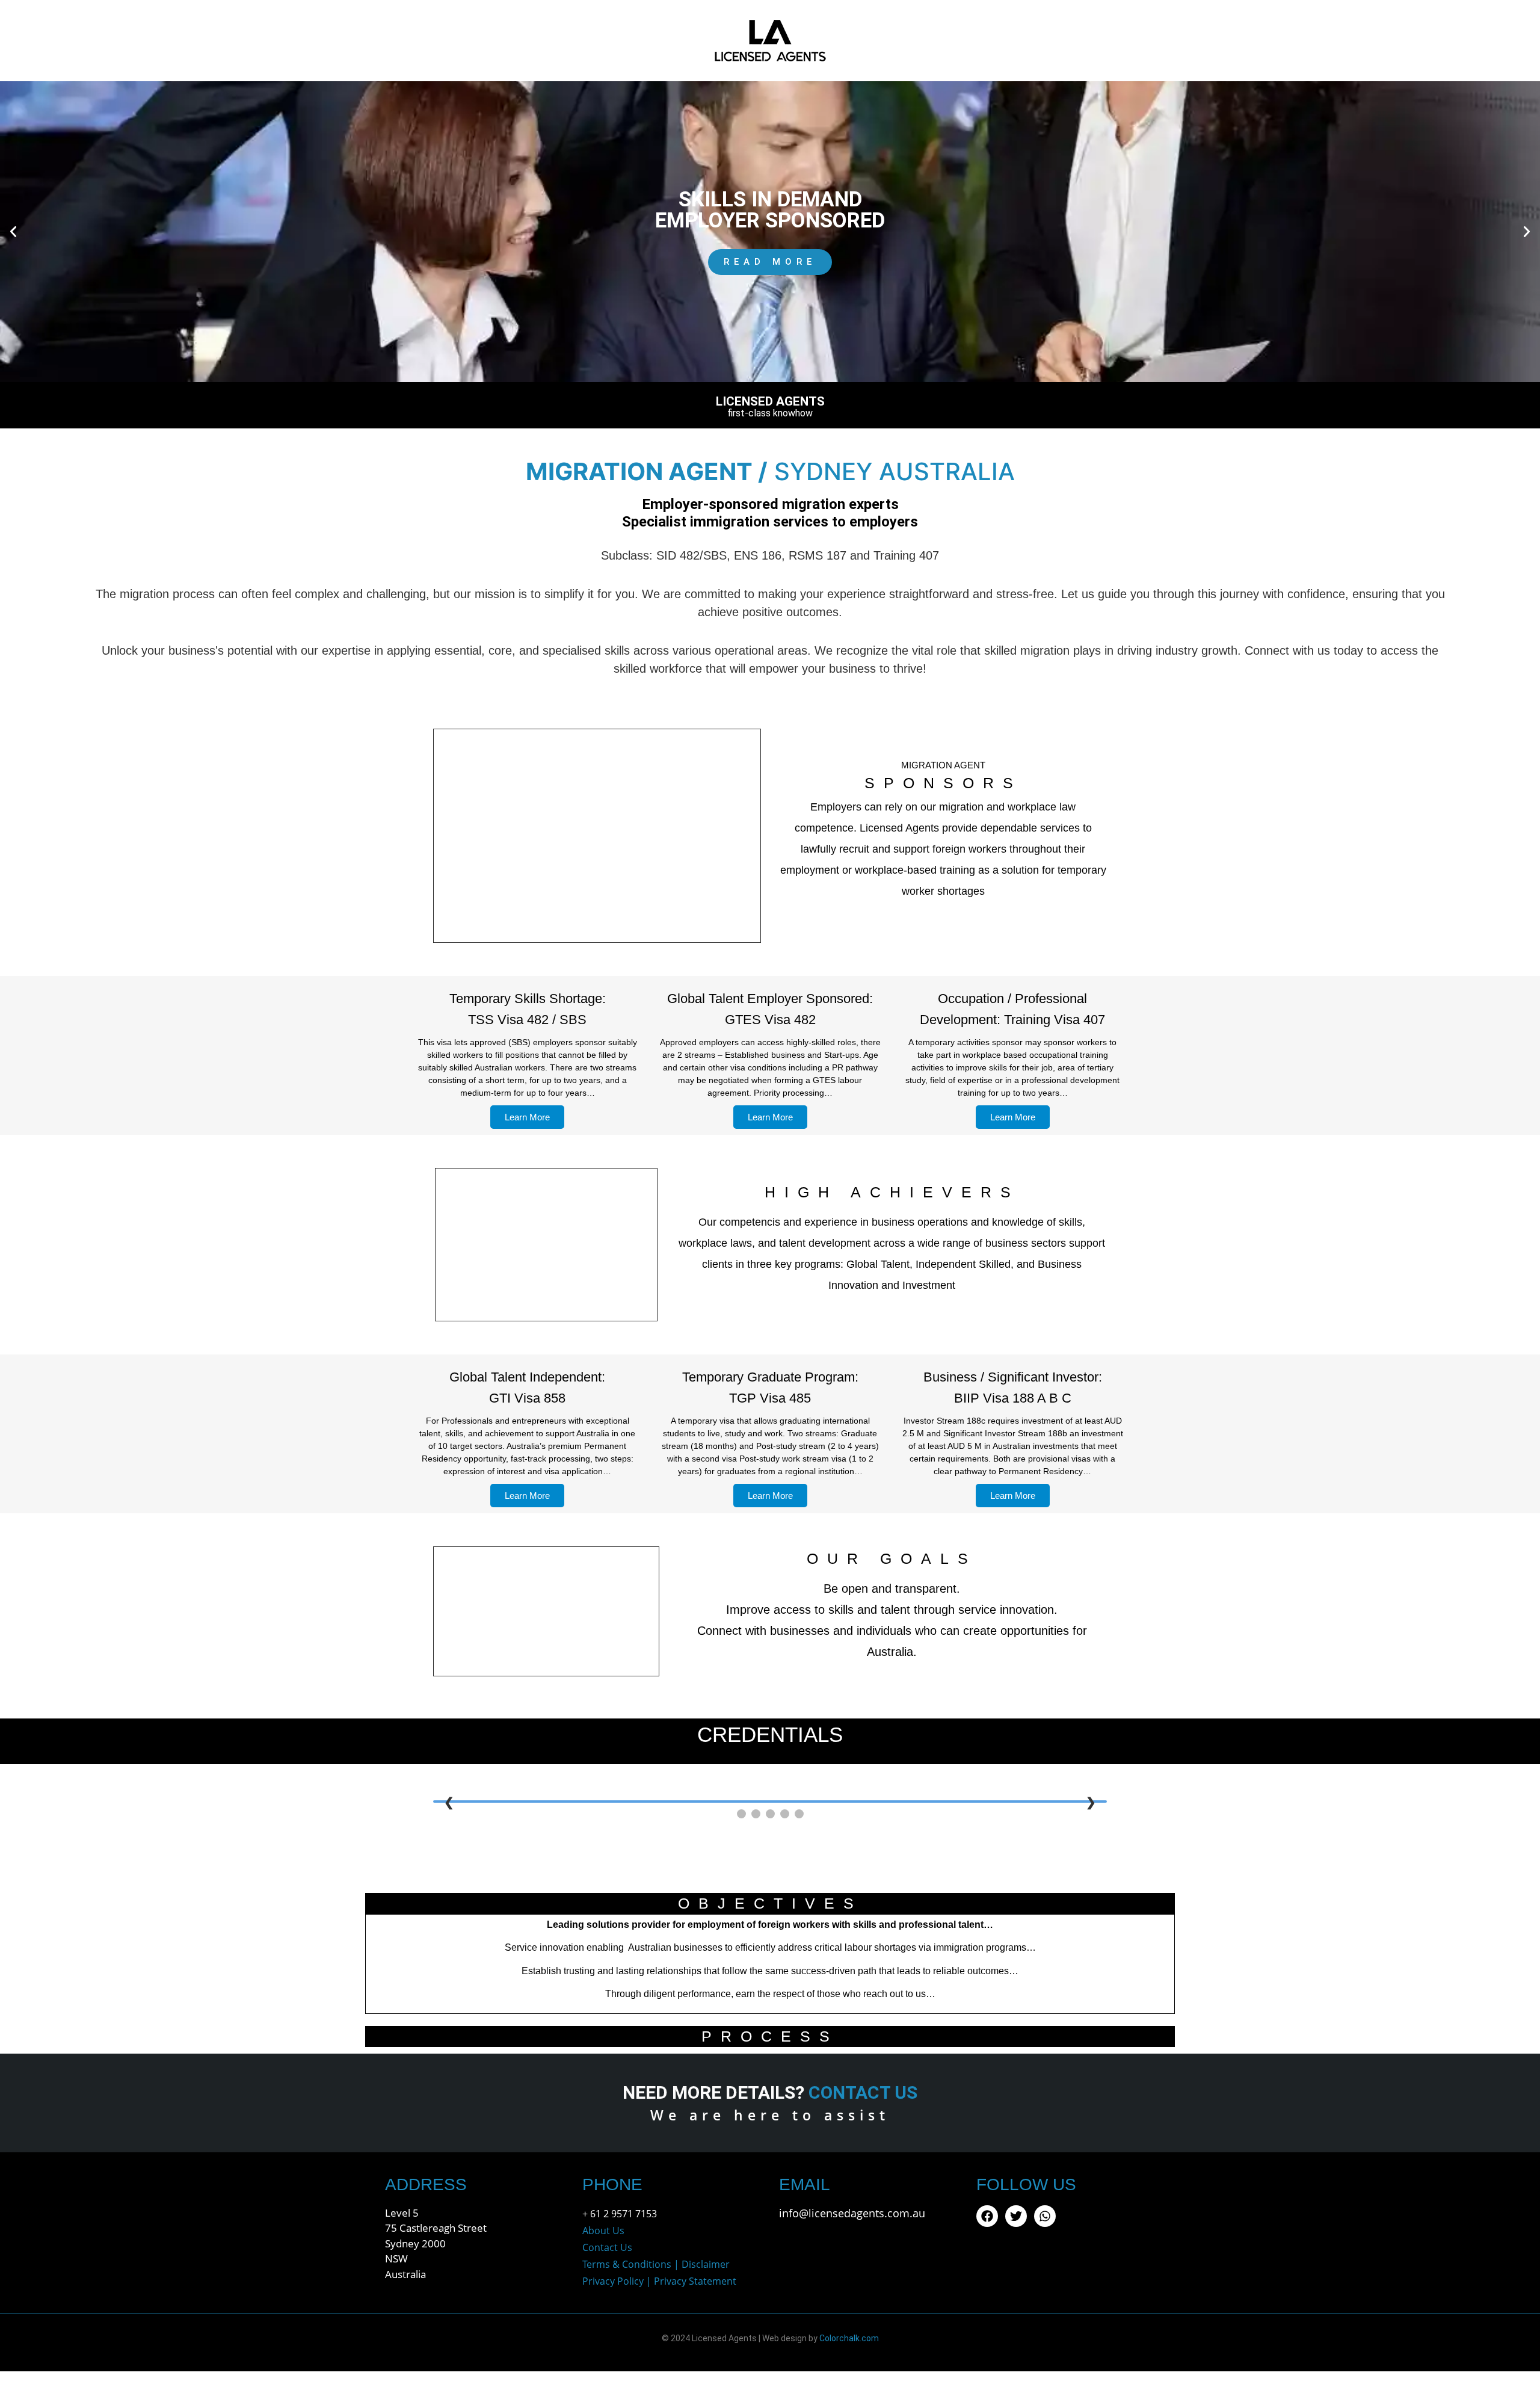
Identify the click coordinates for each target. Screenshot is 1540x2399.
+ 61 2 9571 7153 (620, 2214)
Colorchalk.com (849, 2338)
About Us (603, 2231)
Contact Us (607, 2247)
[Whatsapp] (1045, 2216)
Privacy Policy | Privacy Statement (659, 2281)
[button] (13, 232)
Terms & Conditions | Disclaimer (656, 2264)
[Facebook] (987, 2216)
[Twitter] (1016, 2216)
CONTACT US (863, 2092)
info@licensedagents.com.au (852, 2213)
